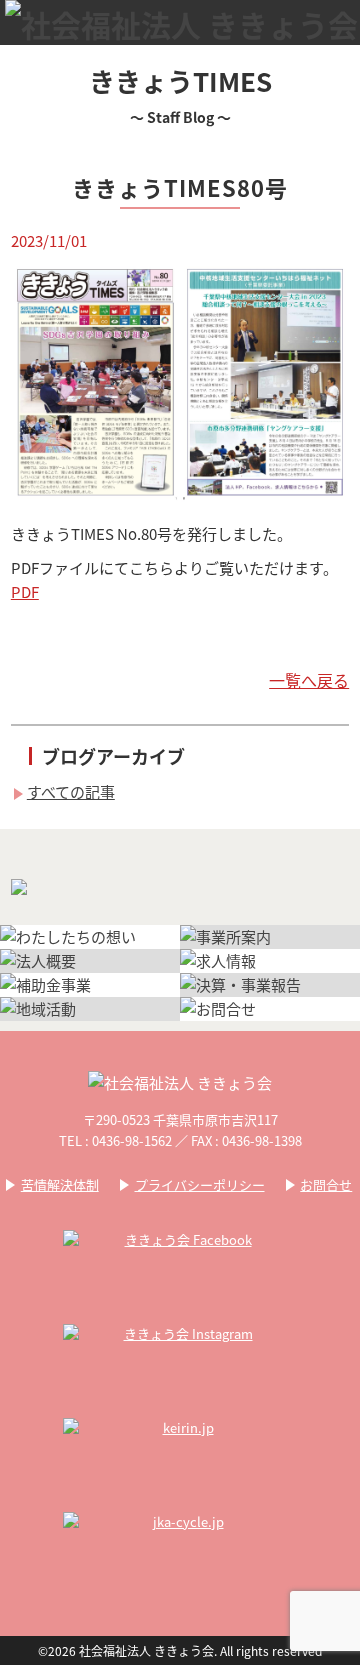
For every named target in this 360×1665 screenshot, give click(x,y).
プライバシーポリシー (200, 1184)
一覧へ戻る (309, 680)
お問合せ (326, 1184)
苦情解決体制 (60, 1184)
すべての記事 (71, 791)
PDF (25, 591)
